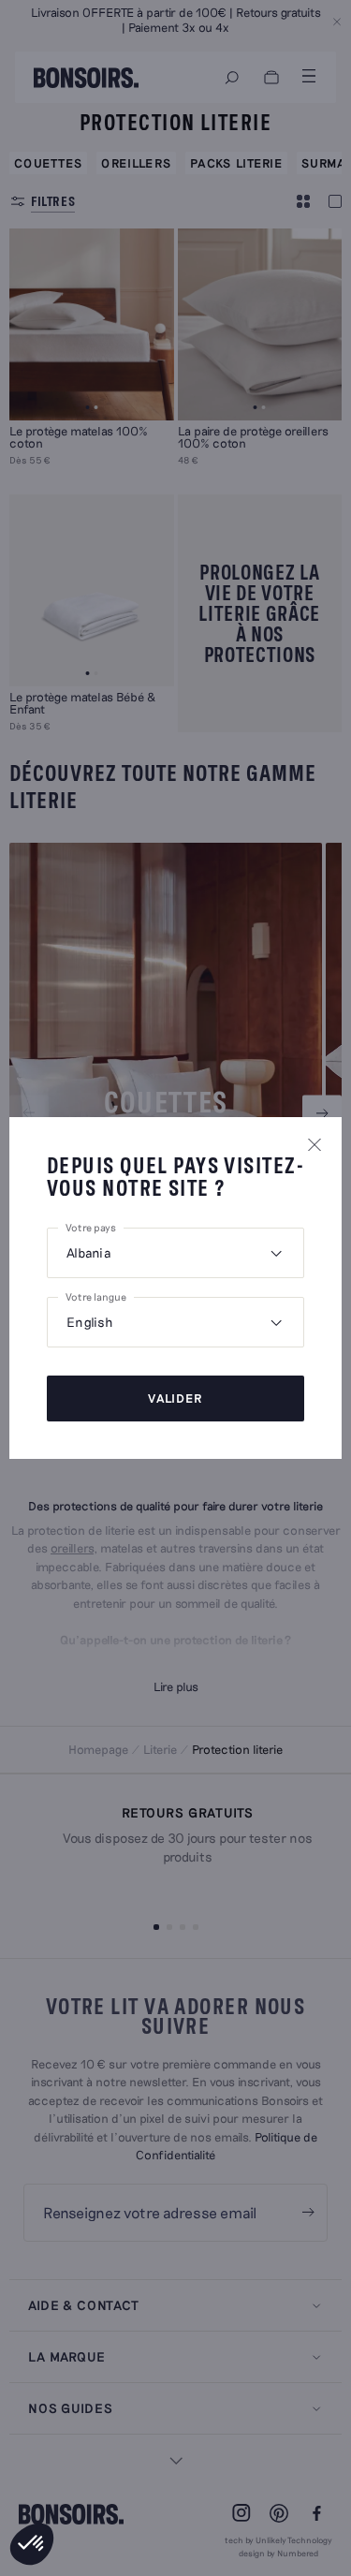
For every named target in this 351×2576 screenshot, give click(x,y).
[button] (32, 2544)
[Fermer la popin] (314, 1144)
